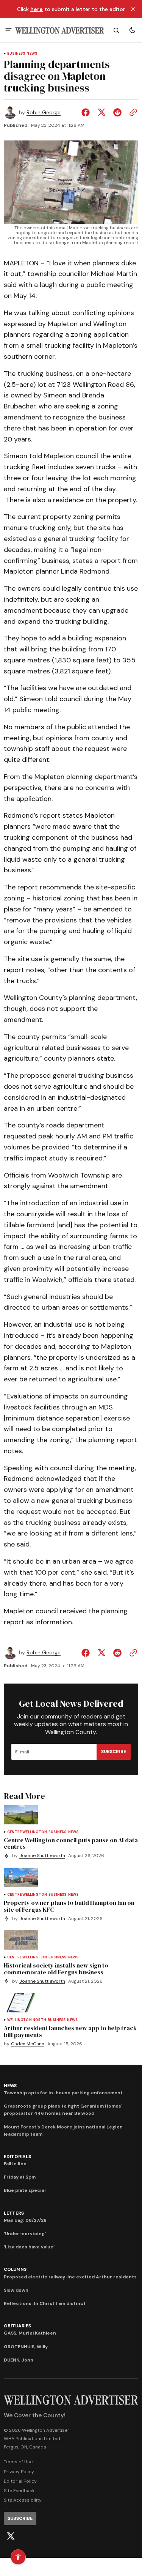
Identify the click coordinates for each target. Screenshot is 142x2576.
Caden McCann (28, 2044)
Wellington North (27, 2020)
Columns (15, 2269)
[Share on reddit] (117, 112)
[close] (133, 9)
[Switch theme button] (132, 30)
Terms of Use (18, 2462)
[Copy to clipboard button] (132, 112)
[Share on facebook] (87, 112)
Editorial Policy (20, 2481)
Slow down (16, 2290)
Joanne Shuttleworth (42, 1856)
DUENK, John (19, 2360)
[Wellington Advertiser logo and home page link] (60, 31)
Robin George (44, 113)
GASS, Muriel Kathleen (30, 2333)
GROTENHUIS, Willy (26, 2347)
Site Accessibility (23, 2500)
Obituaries (17, 2326)
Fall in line (15, 2164)
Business (16, 54)
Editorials (17, 2157)
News (32, 54)
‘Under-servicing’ (25, 2234)
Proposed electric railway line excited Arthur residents (70, 2277)
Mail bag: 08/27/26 (25, 2220)
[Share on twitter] (101, 112)
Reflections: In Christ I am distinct (45, 2303)
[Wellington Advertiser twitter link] (11, 2536)
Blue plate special (25, 2190)
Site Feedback (19, 2491)
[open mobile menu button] (9, 30)
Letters (14, 2213)
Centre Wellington (27, 1832)
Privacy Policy (19, 2472)
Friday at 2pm (20, 2177)
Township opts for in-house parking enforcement (63, 2093)
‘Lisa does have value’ (29, 2247)
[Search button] (116, 30)
